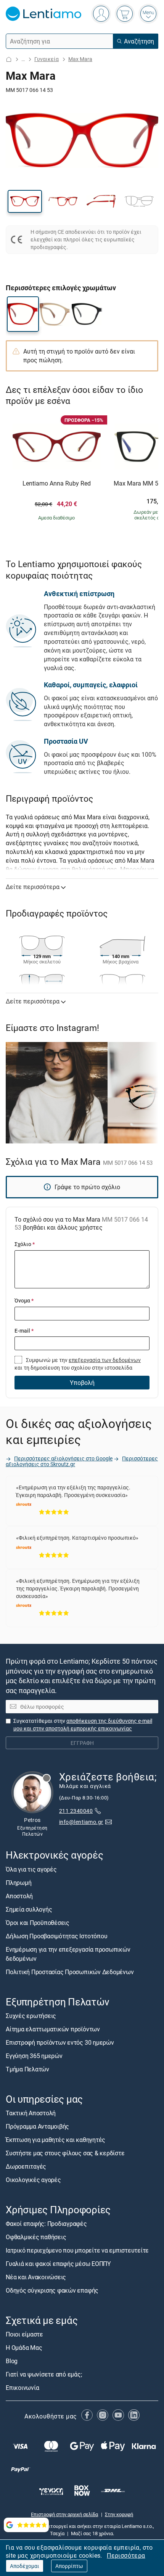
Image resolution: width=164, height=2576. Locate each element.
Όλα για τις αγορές (31, 1869)
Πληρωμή (18, 1883)
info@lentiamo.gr (81, 1822)
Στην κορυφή (119, 2514)
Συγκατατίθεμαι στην (83, 1725)
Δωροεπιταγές (26, 2167)
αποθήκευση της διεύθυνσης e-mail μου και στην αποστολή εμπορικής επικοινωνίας (83, 1725)
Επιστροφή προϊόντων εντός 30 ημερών (60, 2042)
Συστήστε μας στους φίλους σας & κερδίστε (65, 2153)
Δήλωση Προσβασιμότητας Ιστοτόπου (56, 1936)
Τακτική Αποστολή (31, 2113)
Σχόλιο (25, 1244)
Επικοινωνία (22, 2388)
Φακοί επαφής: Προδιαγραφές (46, 2224)
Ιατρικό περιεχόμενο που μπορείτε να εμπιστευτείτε (77, 2251)
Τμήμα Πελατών (27, 2069)
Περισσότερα (126, 2555)
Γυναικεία (47, 59)
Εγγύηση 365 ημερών (34, 2056)
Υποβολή (82, 1383)
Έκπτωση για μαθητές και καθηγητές (55, 2140)
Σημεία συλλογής (29, 1909)
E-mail (24, 1331)
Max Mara (80, 59)
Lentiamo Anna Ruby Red (57, 484)
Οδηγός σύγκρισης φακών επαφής (52, 2291)
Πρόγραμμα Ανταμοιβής (37, 2127)
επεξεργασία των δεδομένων (105, 1360)
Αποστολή (19, 1896)
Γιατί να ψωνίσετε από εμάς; (44, 2375)
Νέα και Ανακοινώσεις (36, 2277)
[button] (25, 201)
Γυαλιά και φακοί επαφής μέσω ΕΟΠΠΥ (58, 2264)
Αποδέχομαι (25, 2566)
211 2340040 (76, 1811)
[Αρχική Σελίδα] (9, 59)
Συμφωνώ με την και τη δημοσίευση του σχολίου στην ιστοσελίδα (78, 1364)
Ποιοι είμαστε (24, 2335)
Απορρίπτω (69, 2566)
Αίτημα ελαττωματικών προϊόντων (53, 2029)
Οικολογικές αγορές (33, 2180)
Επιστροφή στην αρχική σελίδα (64, 2514)
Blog (12, 2361)
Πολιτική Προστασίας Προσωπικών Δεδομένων (70, 1972)
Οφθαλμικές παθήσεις (36, 2237)
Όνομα (24, 1300)
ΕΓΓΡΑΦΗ (82, 1743)
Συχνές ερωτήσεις (31, 2016)
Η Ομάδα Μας (24, 2348)
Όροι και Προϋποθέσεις (38, 1923)
